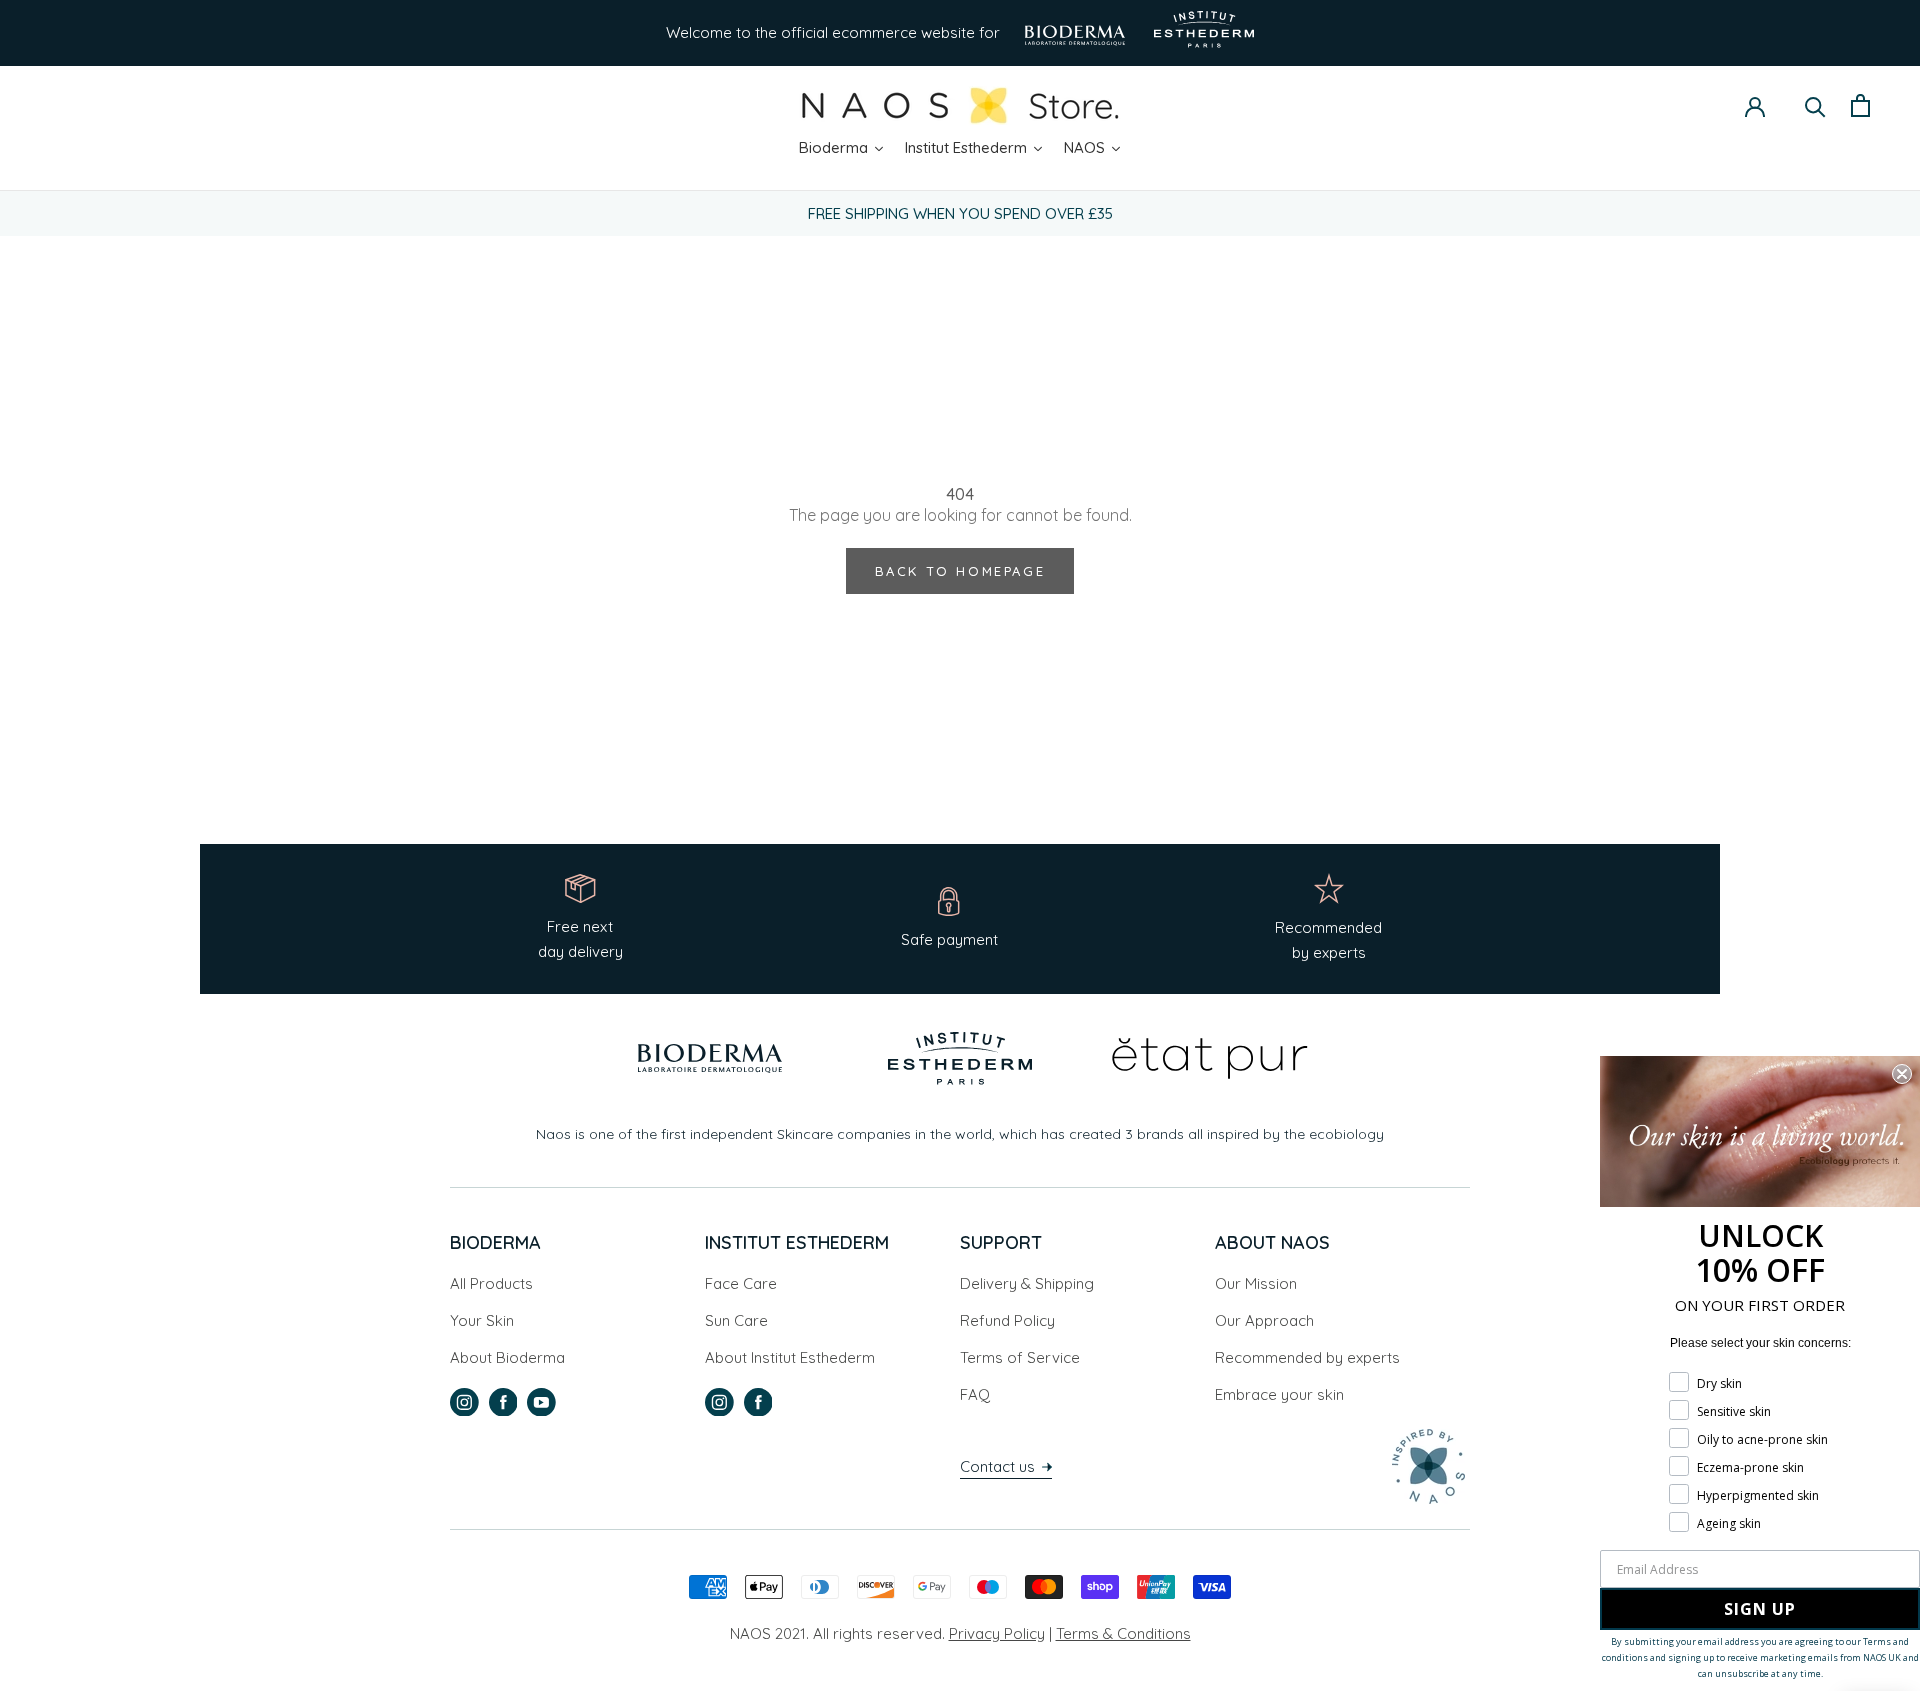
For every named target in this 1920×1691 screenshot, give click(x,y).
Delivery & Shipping (1027, 1283)
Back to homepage (960, 571)
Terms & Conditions (1123, 1633)
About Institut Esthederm (790, 1357)
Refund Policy (1007, 1320)
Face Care (741, 1283)
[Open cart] (1860, 105)
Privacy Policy (997, 1633)
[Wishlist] (1785, 107)
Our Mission (1256, 1283)
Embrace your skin (1279, 1394)
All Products (491, 1283)
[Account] (1755, 105)
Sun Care (736, 1320)
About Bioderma (507, 1357)
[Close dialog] (1902, 1074)
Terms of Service (1020, 1357)
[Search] (1815, 105)
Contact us (999, 1466)
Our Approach (1264, 1320)
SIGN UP (1760, 1609)
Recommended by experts (1307, 1357)
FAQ (975, 1394)
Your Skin (482, 1320)
